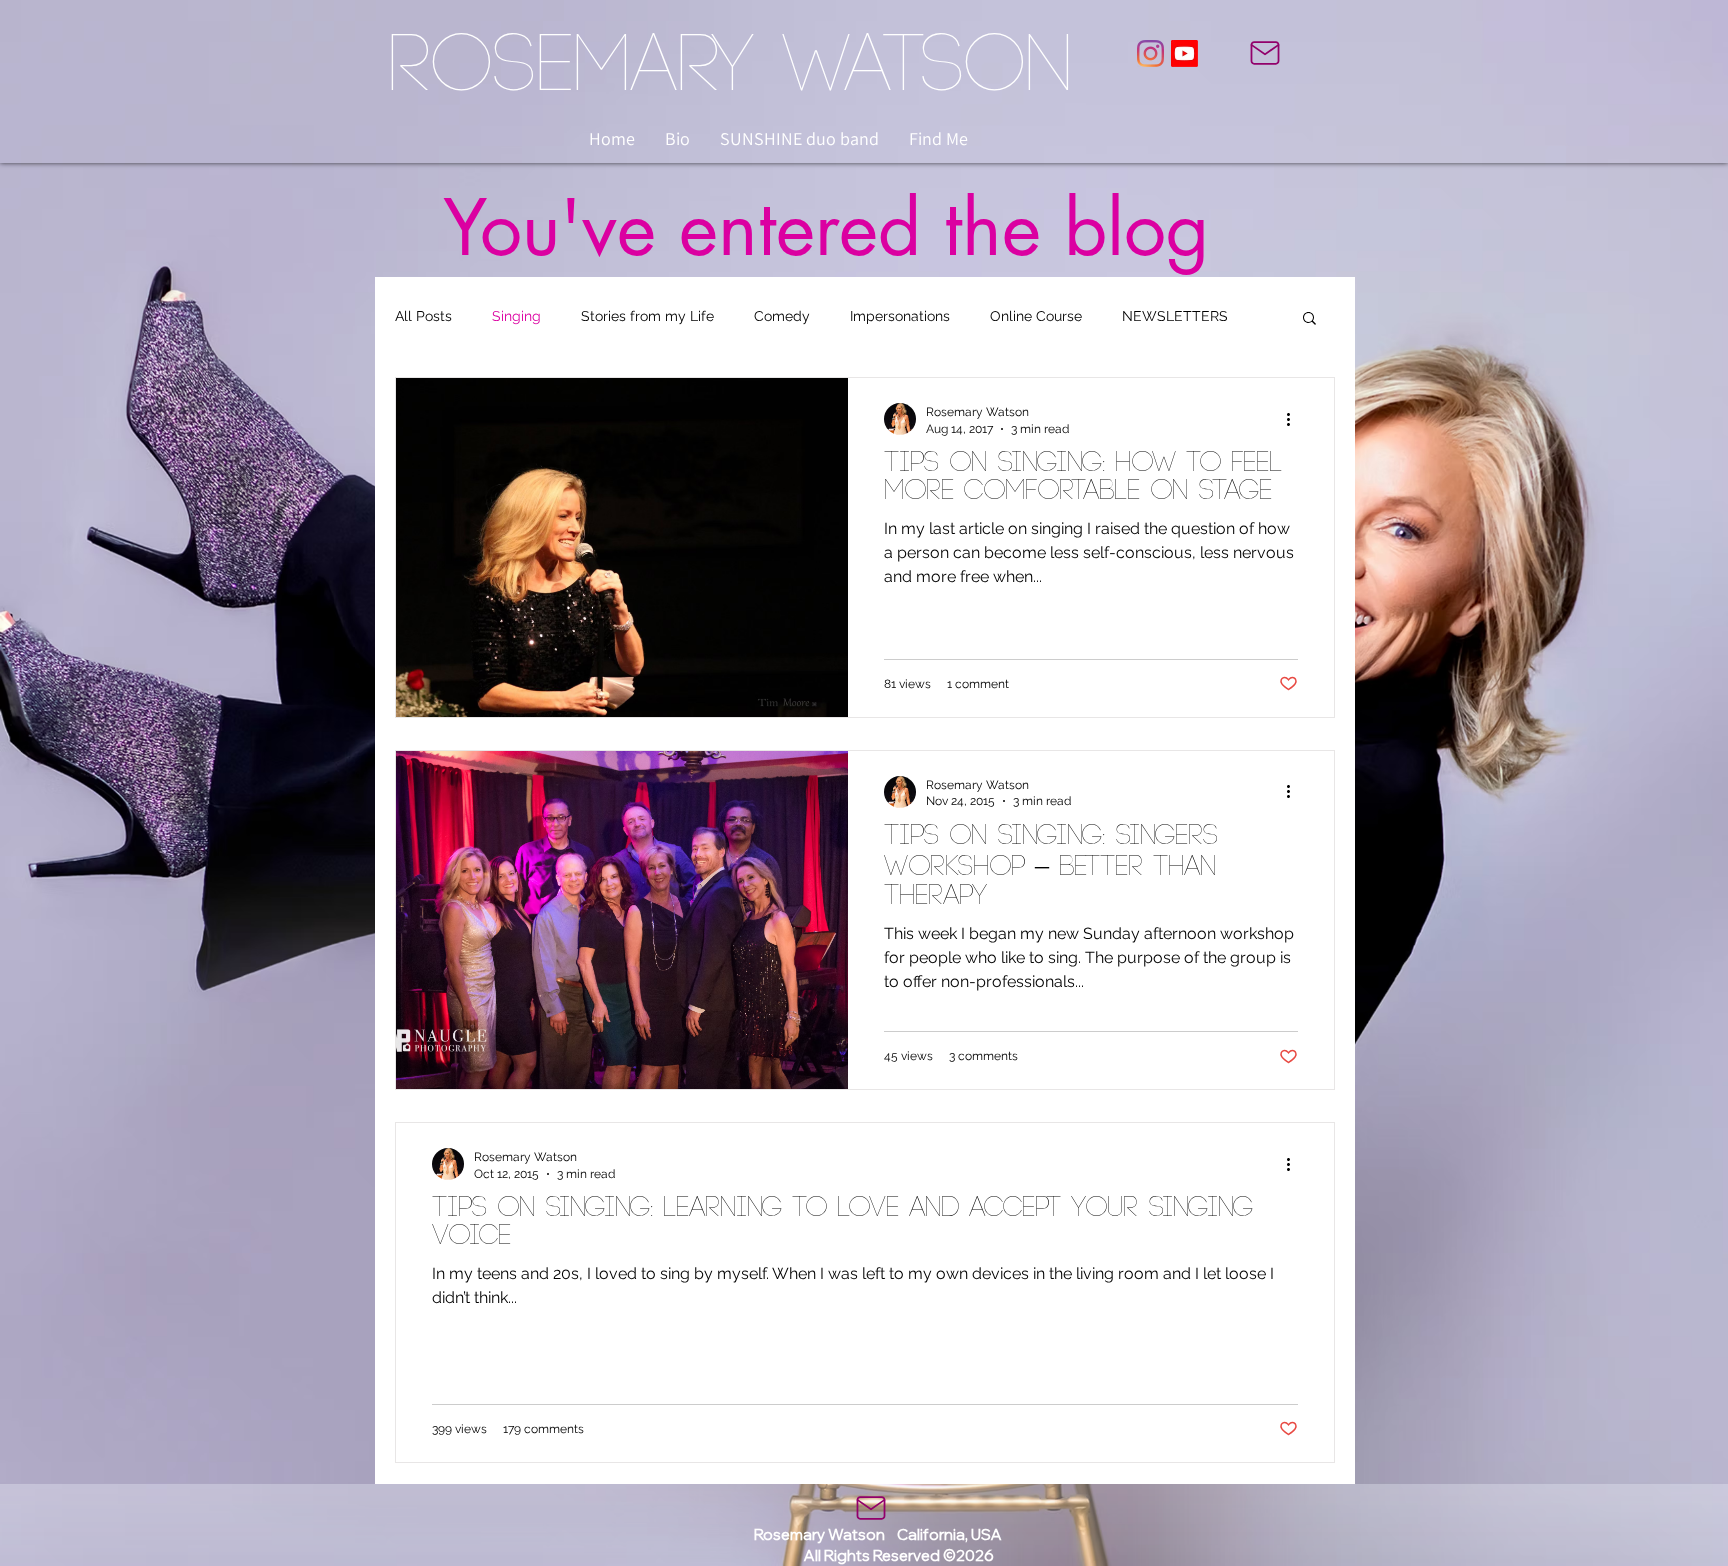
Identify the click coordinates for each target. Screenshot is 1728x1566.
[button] (1309, 319)
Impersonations (900, 316)
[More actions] (1295, 419)
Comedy (782, 316)
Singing (516, 316)
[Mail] (1265, 53)
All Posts (423, 316)
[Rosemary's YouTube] (1184, 53)
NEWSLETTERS (1175, 316)
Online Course (1036, 316)
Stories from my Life (647, 316)
